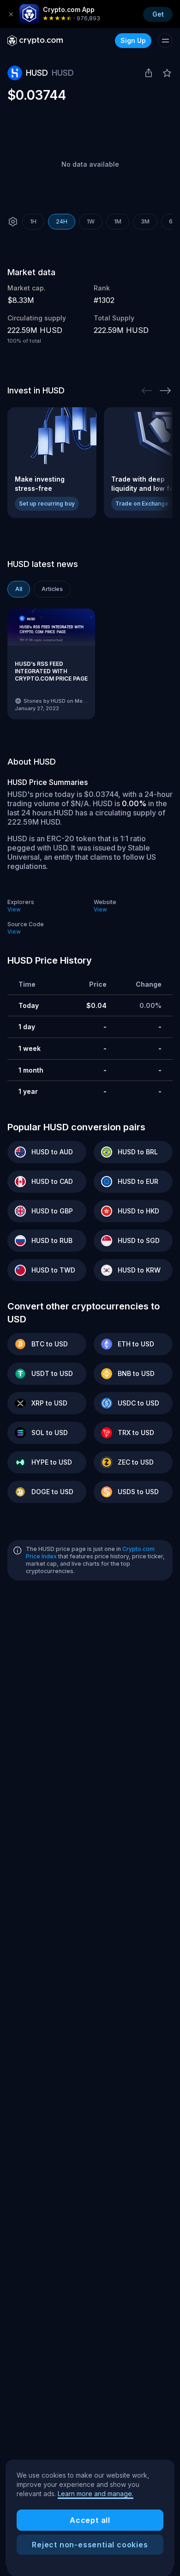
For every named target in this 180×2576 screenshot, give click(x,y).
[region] (90, 2515)
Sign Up (133, 40)
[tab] (19, 589)
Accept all (90, 2520)
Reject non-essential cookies (90, 2545)
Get (158, 14)
